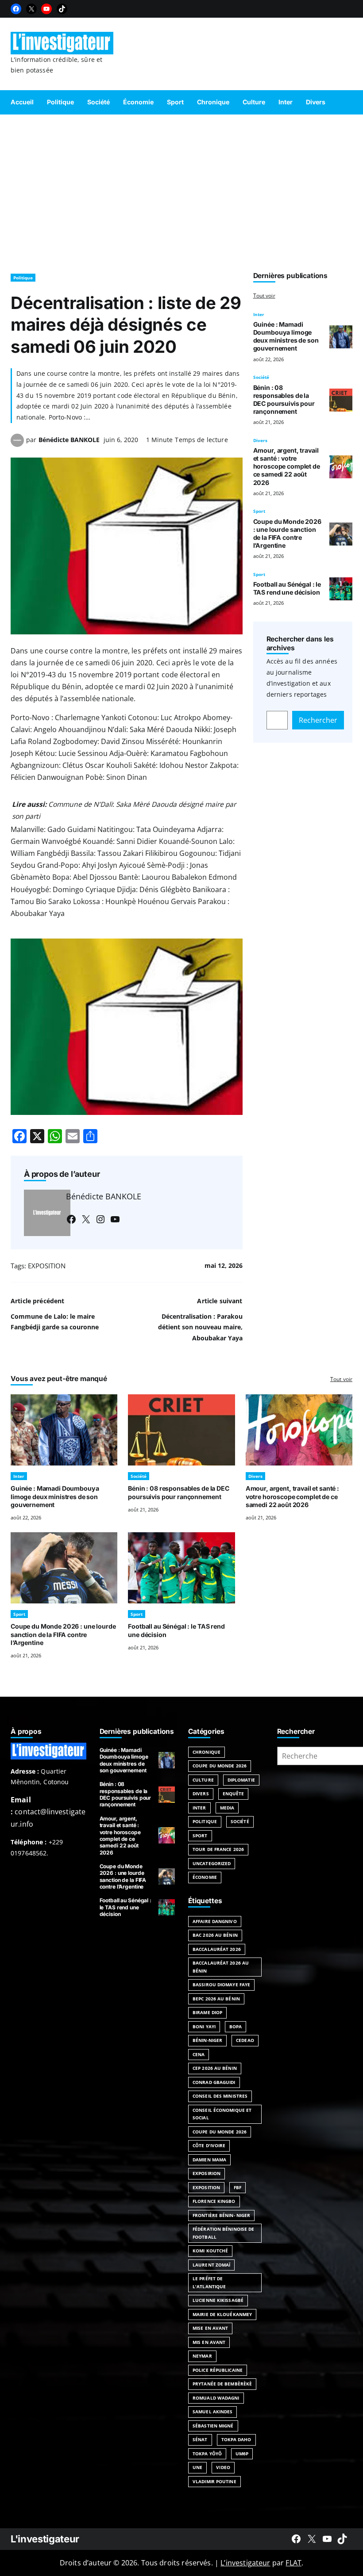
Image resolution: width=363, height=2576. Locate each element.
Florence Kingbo (214, 2201)
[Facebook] (16, 9)
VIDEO (223, 2467)
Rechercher (318, 720)
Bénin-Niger (207, 2040)
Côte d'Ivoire (209, 2145)
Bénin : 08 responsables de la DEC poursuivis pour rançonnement (284, 399)
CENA (199, 2054)
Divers (260, 440)
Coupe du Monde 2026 (220, 1766)
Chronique (207, 1752)
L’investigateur (245, 2563)
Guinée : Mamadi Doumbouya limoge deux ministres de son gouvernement (286, 336)
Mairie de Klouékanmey (222, 2314)
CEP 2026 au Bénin (215, 2068)
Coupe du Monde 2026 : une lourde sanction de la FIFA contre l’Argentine (287, 533)
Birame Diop (207, 2012)
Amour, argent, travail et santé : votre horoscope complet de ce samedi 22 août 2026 (287, 466)
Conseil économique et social (222, 2114)
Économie (205, 1877)
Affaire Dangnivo (215, 1921)
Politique (23, 278)
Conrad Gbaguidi (214, 2082)
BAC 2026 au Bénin (215, 1935)
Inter (259, 314)
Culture (203, 1780)
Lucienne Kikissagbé (218, 2300)
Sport (259, 511)
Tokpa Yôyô (207, 2454)
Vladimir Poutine (214, 2481)
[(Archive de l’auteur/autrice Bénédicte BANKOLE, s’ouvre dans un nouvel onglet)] (17, 444)
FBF (237, 2187)
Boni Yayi (204, 2026)
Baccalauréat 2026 (217, 1949)
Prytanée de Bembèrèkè (222, 2384)
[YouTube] (46, 9)
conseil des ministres (220, 2096)
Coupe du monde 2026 (220, 2132)
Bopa (236, 2026)
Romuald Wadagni (216, 2398)
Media (227, 1808)
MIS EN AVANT (209, 2342)
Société (261, 377)
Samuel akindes (212, 2412)
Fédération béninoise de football (223, 2233)
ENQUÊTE (234, 1794)
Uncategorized (212, 1863)
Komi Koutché (210, 2251)
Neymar (202, 2356)
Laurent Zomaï (211, 2265)
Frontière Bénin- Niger (221, 2215)
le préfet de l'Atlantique (209, 2282)
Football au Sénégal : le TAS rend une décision (287, 588)
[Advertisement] (181, 190)
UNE (197, 2467)
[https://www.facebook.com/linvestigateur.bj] (296, 2539)
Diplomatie (241, 1780)
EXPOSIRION (207, 2173)
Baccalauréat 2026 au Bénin (221, 1967)
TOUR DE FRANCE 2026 (218, 1849)
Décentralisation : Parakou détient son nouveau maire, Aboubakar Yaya (200, 1327)
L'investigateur (45, 2539)
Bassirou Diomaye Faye (221, 1984)
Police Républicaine (218, 2370)
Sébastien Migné (213, 2426)
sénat (200, 2439)
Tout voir (264, 296)
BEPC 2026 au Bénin (216, 1999)
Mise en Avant (210, 2328)
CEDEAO (245, 2040)
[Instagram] (100, 1219)
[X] (31, 9)
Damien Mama (209, 2160)
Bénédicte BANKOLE (69, 440)
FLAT (293, 2563)
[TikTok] (62, 9)
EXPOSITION (47, 1266)
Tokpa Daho (236, 2439)
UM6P (242, 2454)
